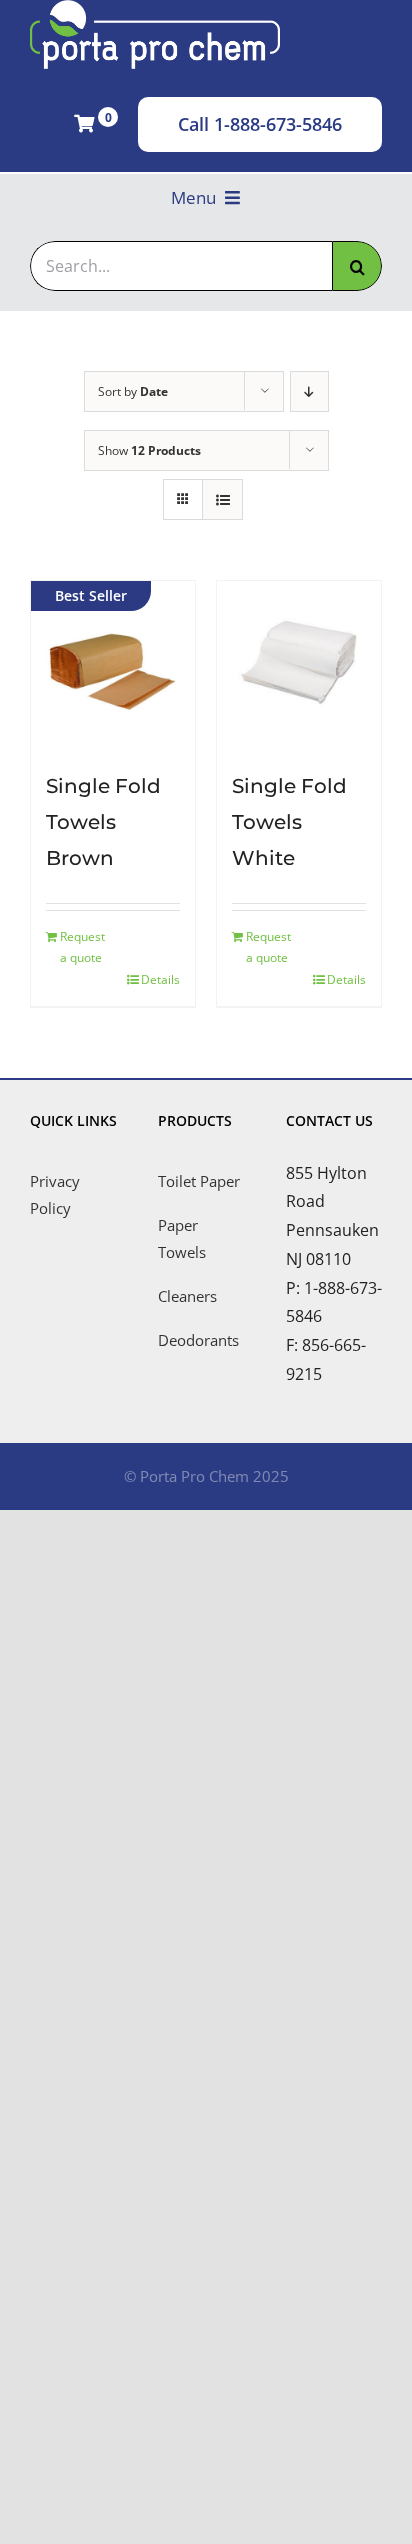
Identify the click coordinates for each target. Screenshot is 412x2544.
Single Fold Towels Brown (103, 822)
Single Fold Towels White (289, 822)
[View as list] (222, 499)
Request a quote (82, 947)
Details (160, 979)
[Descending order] (309, 391)
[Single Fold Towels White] (299, 663)
